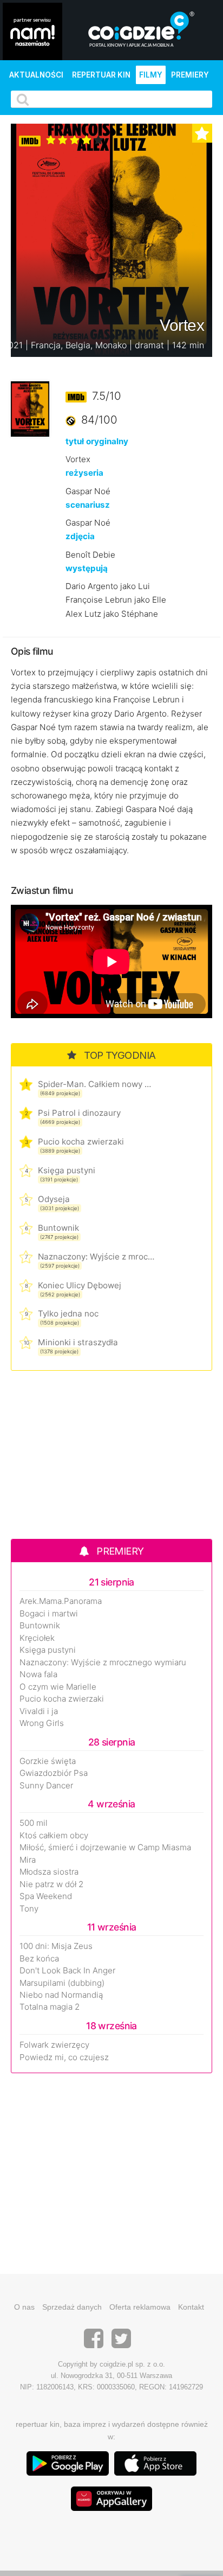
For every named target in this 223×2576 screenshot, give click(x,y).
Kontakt (191, 2307)
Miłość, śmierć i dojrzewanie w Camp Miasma (105, 1848)
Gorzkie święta (48, 1761)
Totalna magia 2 (50, 2007)
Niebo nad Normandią (61, 1995)
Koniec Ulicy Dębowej (80, 1285)
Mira (28, 1860)
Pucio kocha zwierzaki (81, 1142)
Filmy (151, 75)
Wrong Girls (42, 1723)
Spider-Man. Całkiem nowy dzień (96, 1084)
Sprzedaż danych (72, 2307)
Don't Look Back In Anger (67, 1971)
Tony (29, 1909)
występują (87, 568)
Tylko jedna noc (68, 1313)
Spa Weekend (46, 1896)
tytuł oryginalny (97, 441)
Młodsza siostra (49, 1872)
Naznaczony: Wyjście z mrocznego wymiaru (96, 1257)
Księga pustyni (67, 1170)
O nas (24, 2307)
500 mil (34, 1823)
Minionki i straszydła (78, 1342)
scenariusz (88, 505)
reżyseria (84, 473)
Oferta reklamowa (140, 2307)
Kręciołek (37, 1638)
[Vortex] (30, 408)
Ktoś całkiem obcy (54, 1836)
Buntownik (58, 1228)
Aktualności (36, 75)
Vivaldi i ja (39, 1711)
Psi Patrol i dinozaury (79, 1113)
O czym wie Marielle (58, 1687)
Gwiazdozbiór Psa (54, 1773)
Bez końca (39, 1959)
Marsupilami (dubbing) (62, 1983)
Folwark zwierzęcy (54, 2045)
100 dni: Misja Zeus (56, 1946)
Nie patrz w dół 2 (51, 1884)
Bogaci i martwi (49, 1614)
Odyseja (54, 1199)
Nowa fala (38, 1674)
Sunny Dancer (46, 1786)
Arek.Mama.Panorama (61, 1601)
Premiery (190, 75)
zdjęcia (80, 536)
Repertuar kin (101, 75)
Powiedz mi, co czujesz (64, 2057)
